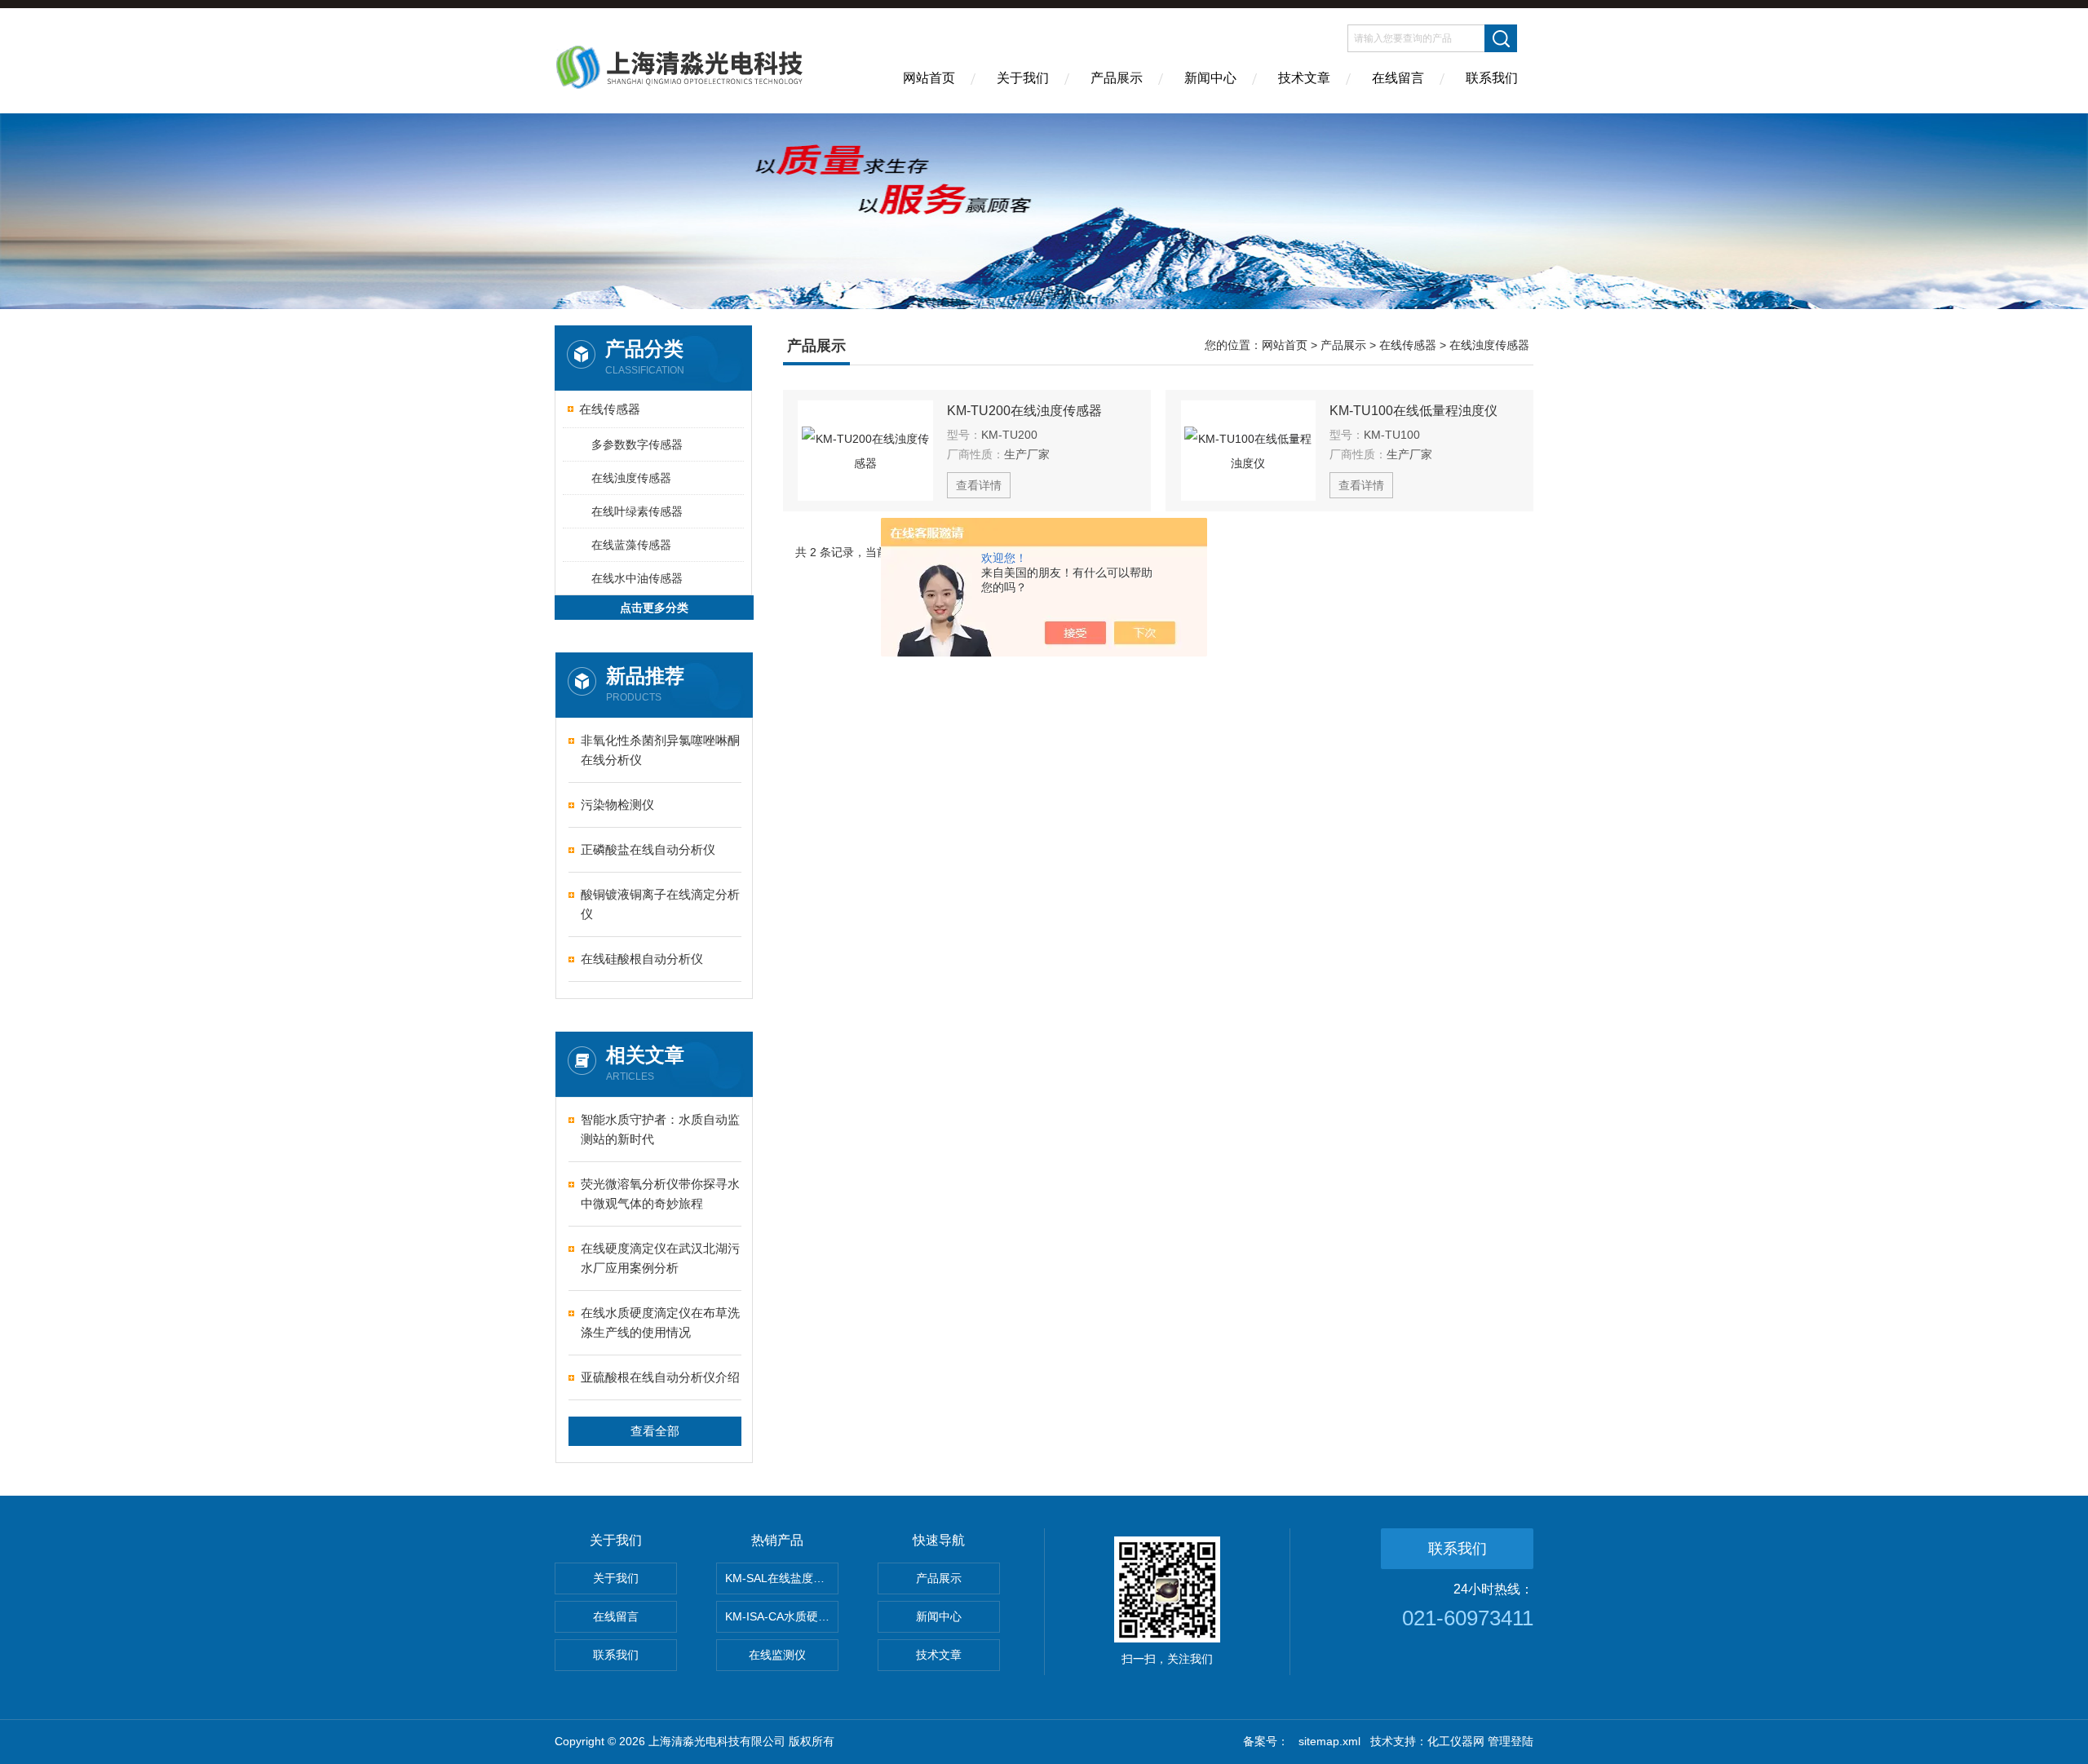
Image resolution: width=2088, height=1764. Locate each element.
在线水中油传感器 (637, 578)
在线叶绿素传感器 (637, 511)
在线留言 (1398, 78)
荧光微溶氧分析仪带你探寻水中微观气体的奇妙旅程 (660, 1194)
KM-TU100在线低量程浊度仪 (1413, 411)
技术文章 (1304, 78)
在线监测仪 (777, 1655)
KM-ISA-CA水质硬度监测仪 (782, 1616)
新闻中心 (1210, 78)
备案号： (1266, 1741)
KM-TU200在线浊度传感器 (1024, 411)
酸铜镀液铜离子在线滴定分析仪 (660, 904)
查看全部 (655, 1431)
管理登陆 (1511, 1741)
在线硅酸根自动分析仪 (642, 959)
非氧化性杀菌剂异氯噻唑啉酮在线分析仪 (660, 750)
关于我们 (1023, 78)
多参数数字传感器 (637, 444)
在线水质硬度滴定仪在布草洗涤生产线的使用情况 (660, 1322)
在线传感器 (610, 409)
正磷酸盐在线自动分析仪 (648, 849)
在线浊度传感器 (631, 478)
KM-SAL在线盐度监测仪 (782, 1578)
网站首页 (929, 78)
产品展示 (1117, 78)
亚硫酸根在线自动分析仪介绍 (660, 1377)
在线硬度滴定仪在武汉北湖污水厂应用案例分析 (660, 1258)
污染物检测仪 (617, 805)
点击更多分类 (654, 608)
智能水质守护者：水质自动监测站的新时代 (660, 1129)
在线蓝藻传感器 (631, 545)
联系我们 (1492, 78)
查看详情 (979, 485)
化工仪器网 (1456, 1741)
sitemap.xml (1329, 1741)
